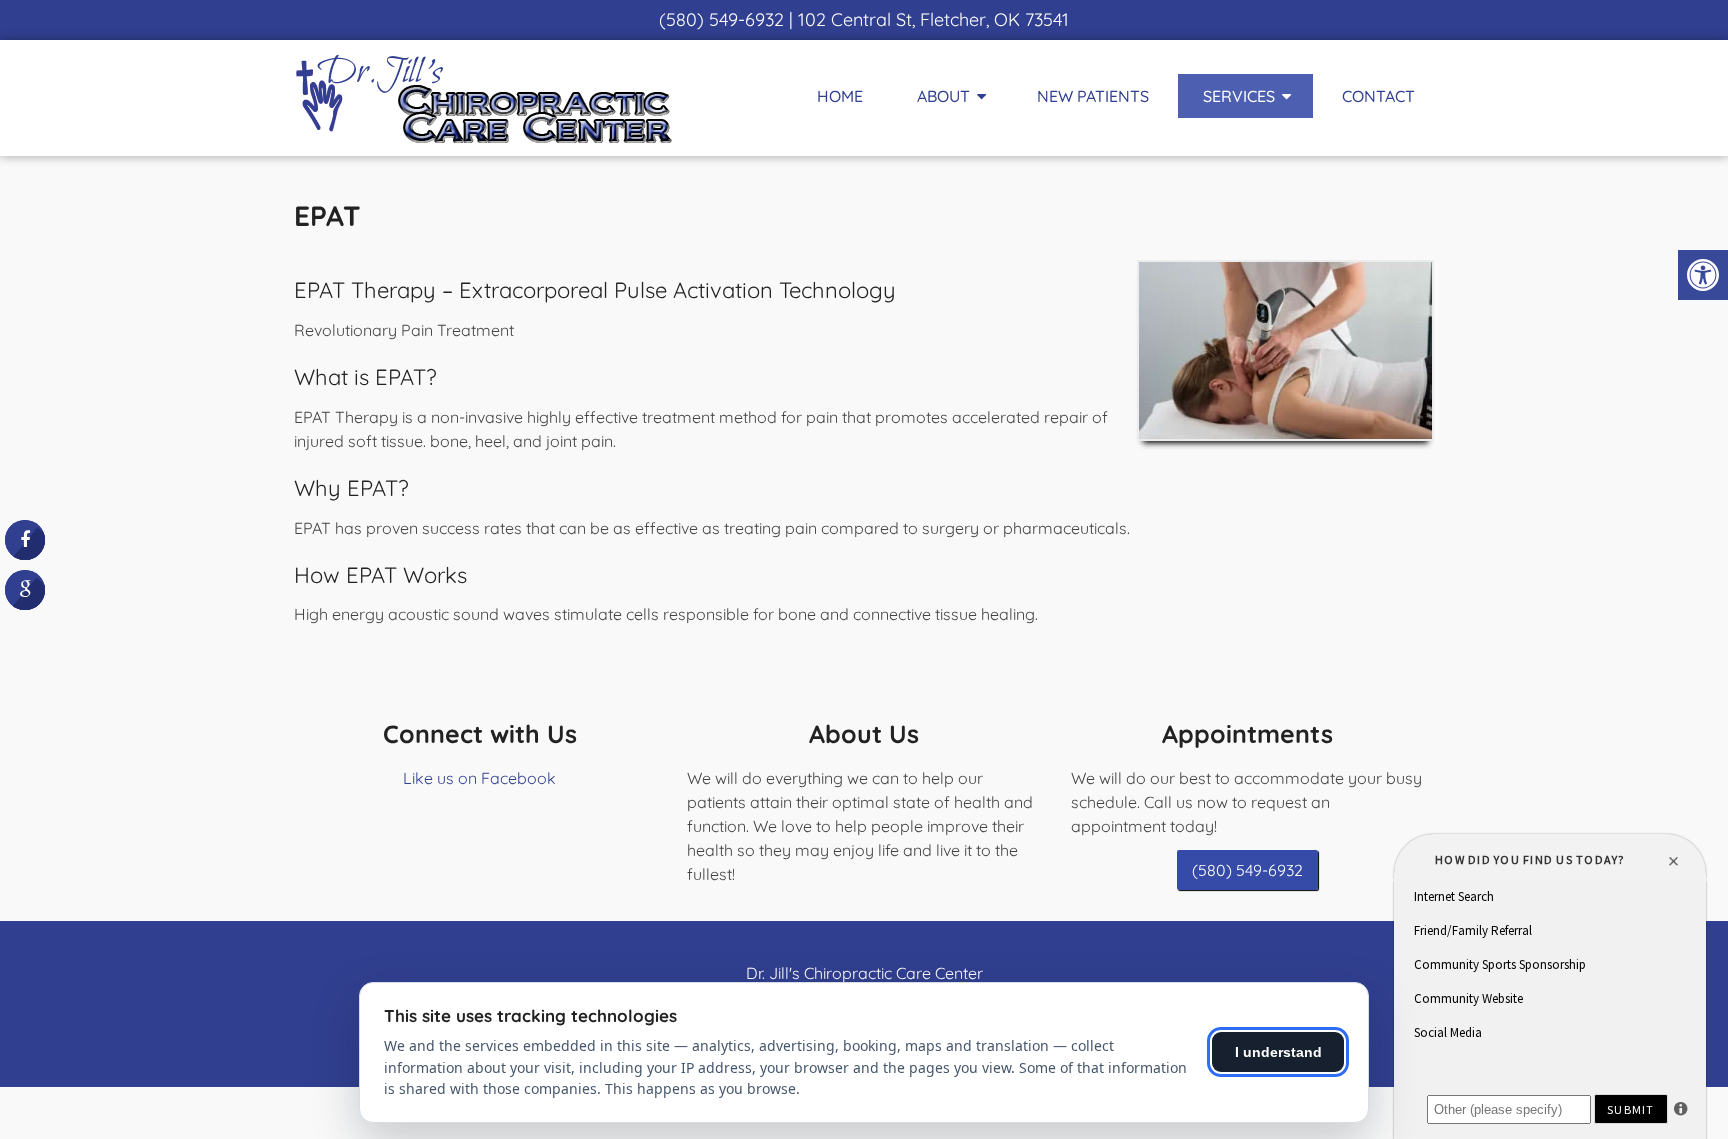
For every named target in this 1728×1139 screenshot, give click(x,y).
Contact (1378, 96)
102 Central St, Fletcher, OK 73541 (933, 19)
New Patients (1093, 96)
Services (1239, 96)
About (943, 96)
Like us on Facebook (479, 778)
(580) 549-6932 (721, 19)
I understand (1278, 1052)
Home (840, 96)
